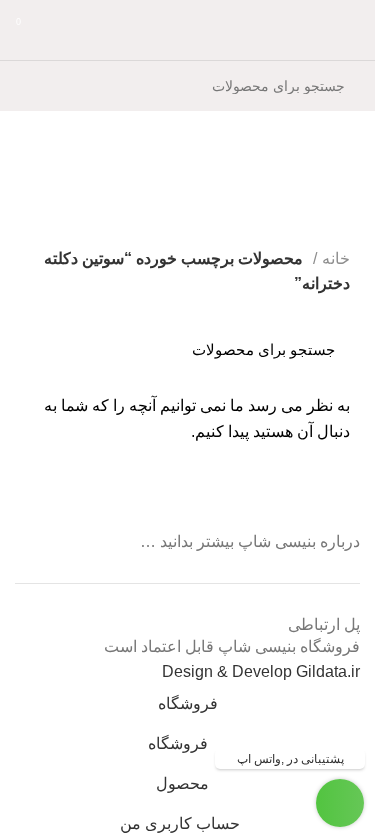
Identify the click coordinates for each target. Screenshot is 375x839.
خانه (336, 258)
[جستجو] (42, 86)
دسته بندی (330, 224)
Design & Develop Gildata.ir (261, 671)
